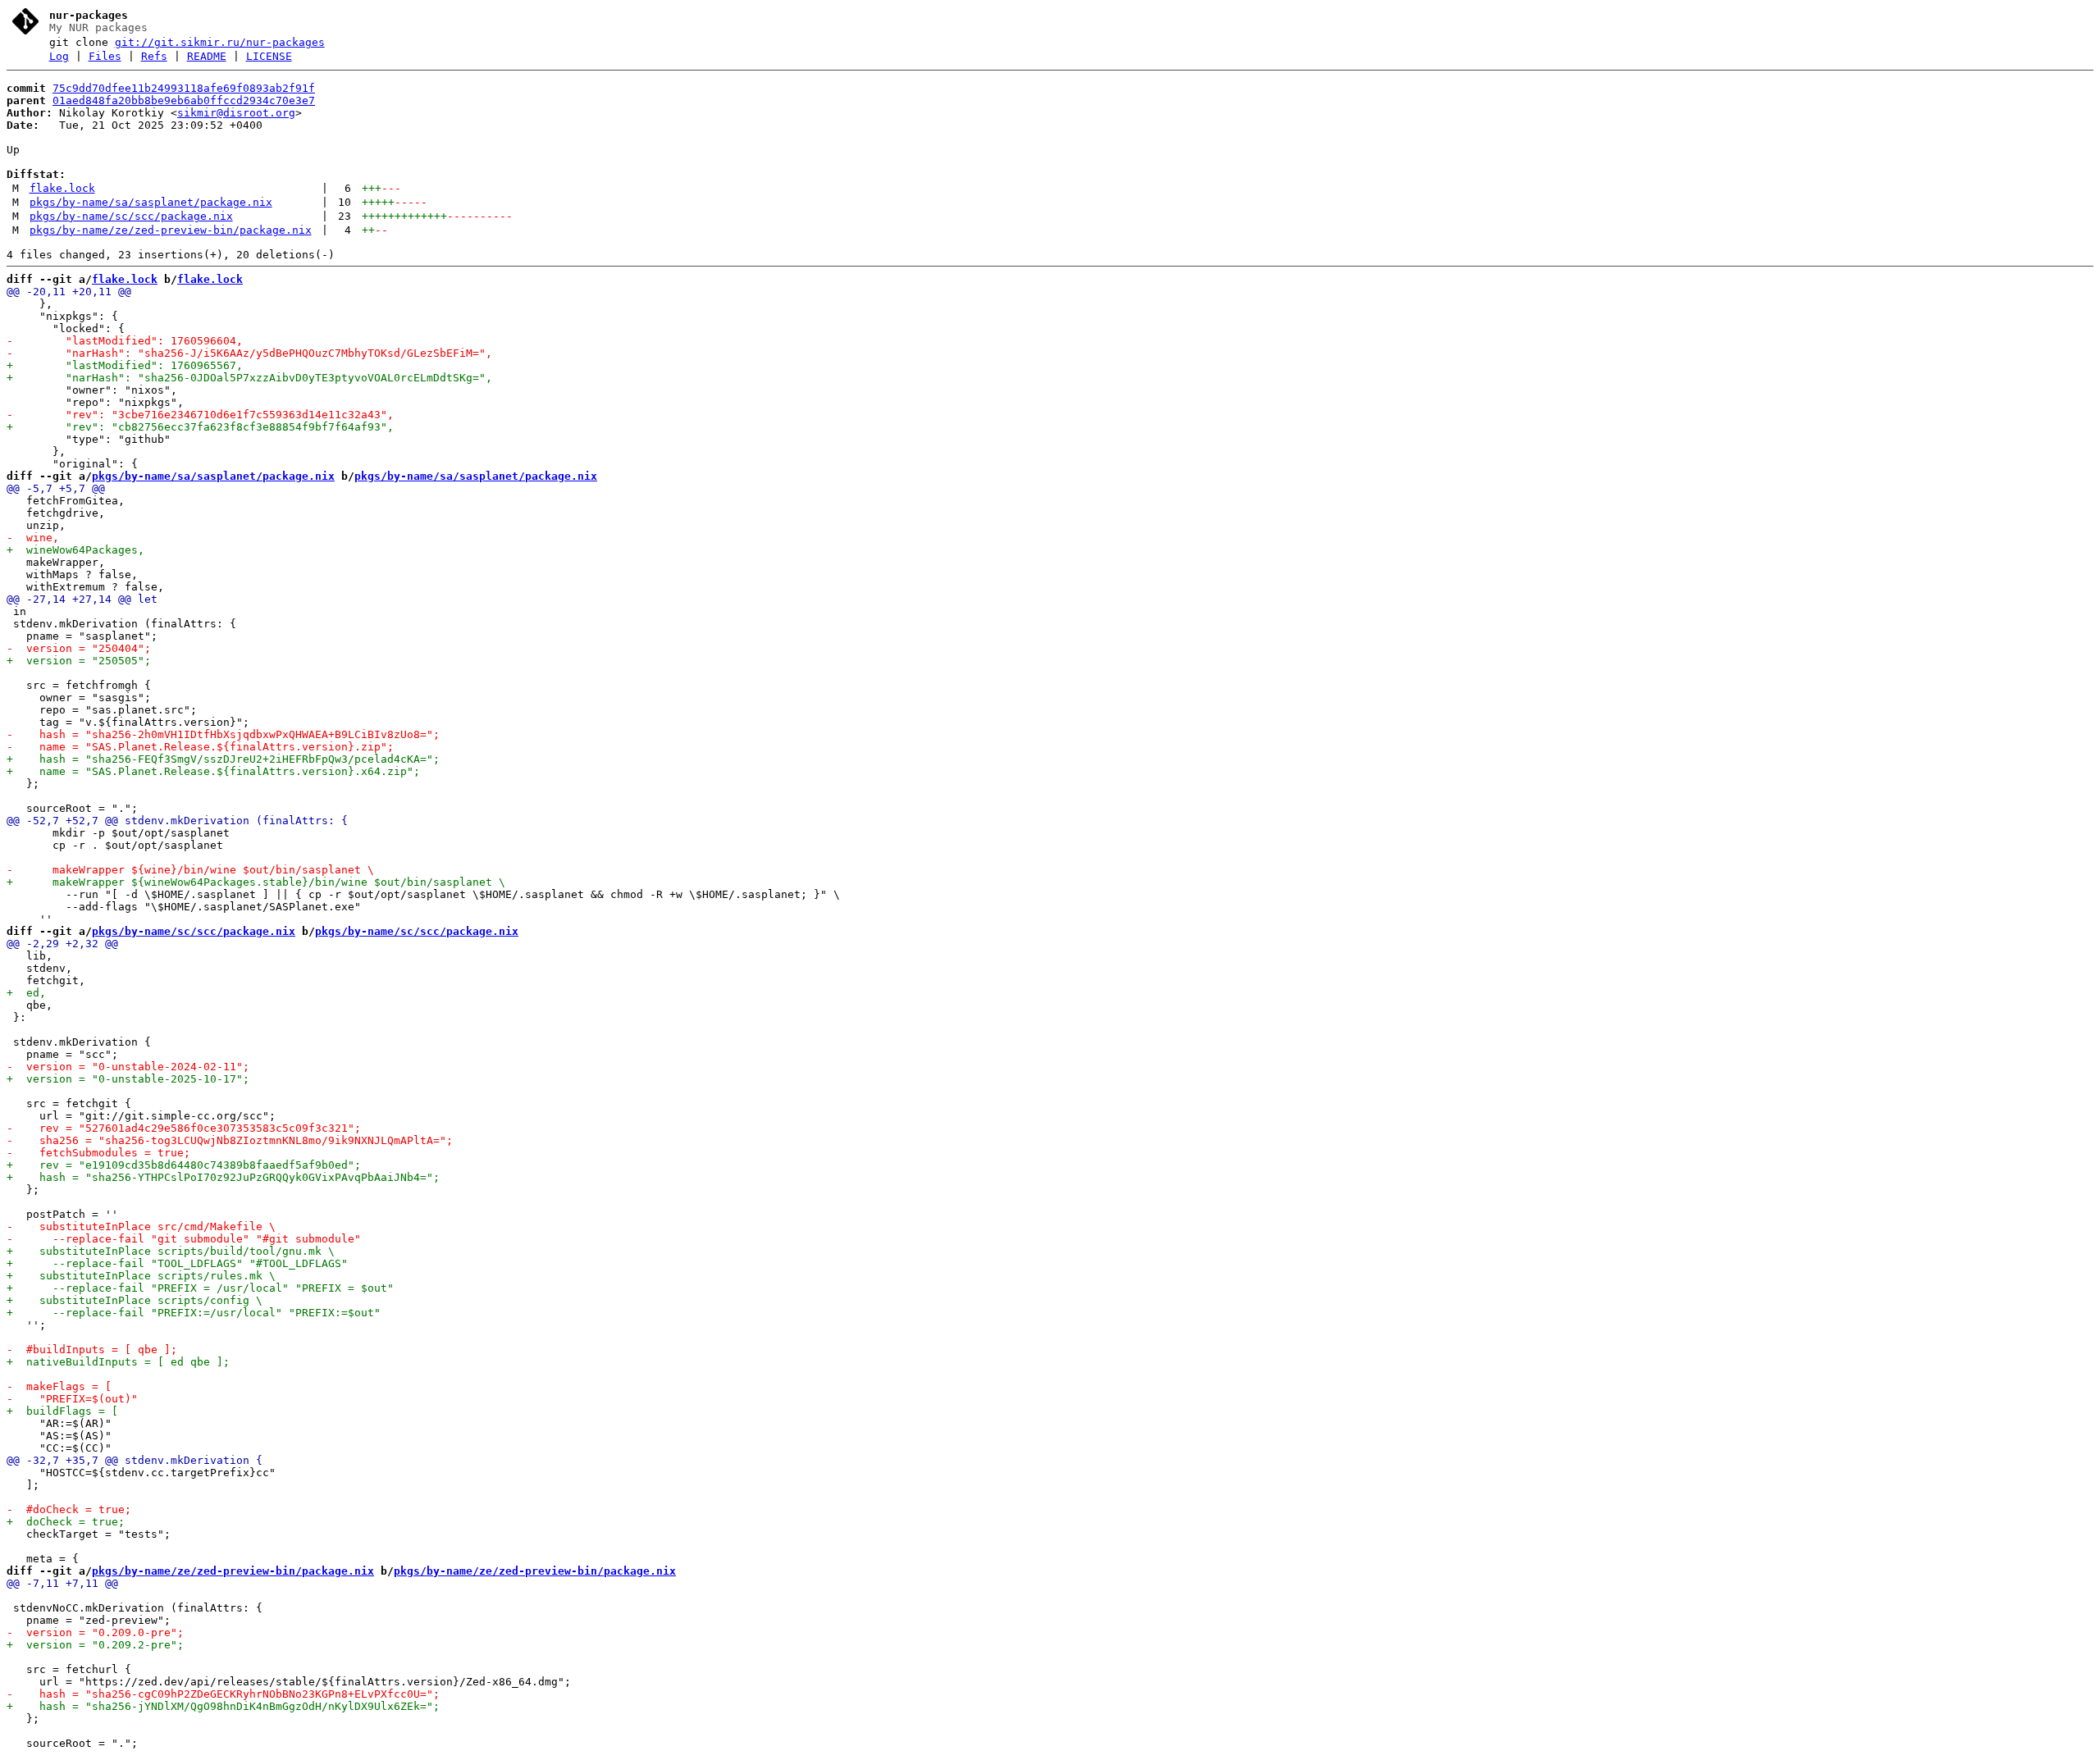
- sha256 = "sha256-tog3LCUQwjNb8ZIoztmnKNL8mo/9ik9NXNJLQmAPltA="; (230, 1140)
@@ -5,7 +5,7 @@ (56, 488)
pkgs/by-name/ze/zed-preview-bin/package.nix (171, 230)
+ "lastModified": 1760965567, (125, 365)
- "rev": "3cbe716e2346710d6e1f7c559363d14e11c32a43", (200, 415)
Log (59, 56)
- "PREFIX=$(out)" (72, 1399)
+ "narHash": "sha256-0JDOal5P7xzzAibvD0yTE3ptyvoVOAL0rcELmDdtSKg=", (249, 378)
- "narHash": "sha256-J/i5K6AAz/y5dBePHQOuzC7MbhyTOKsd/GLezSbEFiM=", (249, 353)
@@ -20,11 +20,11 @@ (69, 292)
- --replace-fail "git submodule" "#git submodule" (184, 1239)
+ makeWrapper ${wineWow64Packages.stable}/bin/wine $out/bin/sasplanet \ (256, 882)
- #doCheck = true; (69, 1509)
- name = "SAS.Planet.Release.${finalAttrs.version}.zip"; (200, 747)
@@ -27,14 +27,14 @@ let (82, 599)
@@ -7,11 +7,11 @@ (62, 1583)
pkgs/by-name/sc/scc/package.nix (131, 216)
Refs (154, 56)
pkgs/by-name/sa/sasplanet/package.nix (151, 202)
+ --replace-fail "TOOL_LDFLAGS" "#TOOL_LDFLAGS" (177, 1263)
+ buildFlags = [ (62, 1411)
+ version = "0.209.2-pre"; (95, 1645)
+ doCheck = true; (66, 1522)
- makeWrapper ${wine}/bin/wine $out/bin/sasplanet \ (190, 870)
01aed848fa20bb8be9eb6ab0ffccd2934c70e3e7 (184, 100)
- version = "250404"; (79, 648)
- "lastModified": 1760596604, (125, 341)
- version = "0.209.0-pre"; (95, 1632)
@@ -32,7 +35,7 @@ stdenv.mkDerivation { (135, 1460)
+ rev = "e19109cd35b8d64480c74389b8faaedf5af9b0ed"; (184, 1165)
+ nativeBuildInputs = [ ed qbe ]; (118, 1362)
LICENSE (269, 56)
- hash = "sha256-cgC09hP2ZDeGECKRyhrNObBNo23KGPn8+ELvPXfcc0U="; (223, 1694)
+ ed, (26, 993)
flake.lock (62, 188)
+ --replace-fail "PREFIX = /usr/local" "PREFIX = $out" (200, 1288)
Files (105, 56)
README (207, 56)
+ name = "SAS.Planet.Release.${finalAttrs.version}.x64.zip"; (213, 771)
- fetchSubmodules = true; (98, 1153)
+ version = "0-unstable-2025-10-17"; (128, 1079)
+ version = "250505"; (79, 661)
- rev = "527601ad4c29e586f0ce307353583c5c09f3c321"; (184, 1128)
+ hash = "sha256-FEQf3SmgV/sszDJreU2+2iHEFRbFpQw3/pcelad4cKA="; (223, 759)
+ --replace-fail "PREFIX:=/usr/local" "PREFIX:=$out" (194, 1313)
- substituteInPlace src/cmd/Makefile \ (141, 1227)
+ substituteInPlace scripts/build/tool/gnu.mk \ (171, 1251)
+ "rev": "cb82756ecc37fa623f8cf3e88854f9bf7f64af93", (200, 427)
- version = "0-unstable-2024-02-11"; (128, 1067)
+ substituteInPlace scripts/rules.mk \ (141, 1276)
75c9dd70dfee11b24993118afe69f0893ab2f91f (184, 88)
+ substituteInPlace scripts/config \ (135, 1300)
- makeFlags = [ (59, 1386)
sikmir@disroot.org (236, 113)
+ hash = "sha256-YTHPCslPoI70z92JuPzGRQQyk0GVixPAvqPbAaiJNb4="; (223, 1177)
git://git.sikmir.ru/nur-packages (220, 42)
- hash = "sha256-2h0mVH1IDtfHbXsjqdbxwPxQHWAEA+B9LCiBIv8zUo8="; (223, 734)
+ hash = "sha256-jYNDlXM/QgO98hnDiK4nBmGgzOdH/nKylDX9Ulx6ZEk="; (223, 1706)
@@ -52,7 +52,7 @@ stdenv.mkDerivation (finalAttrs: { (177, 821)
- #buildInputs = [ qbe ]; (92, 1350)
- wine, (33, 538)
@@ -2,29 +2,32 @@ (62, 944)
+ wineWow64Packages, (75, 550)
